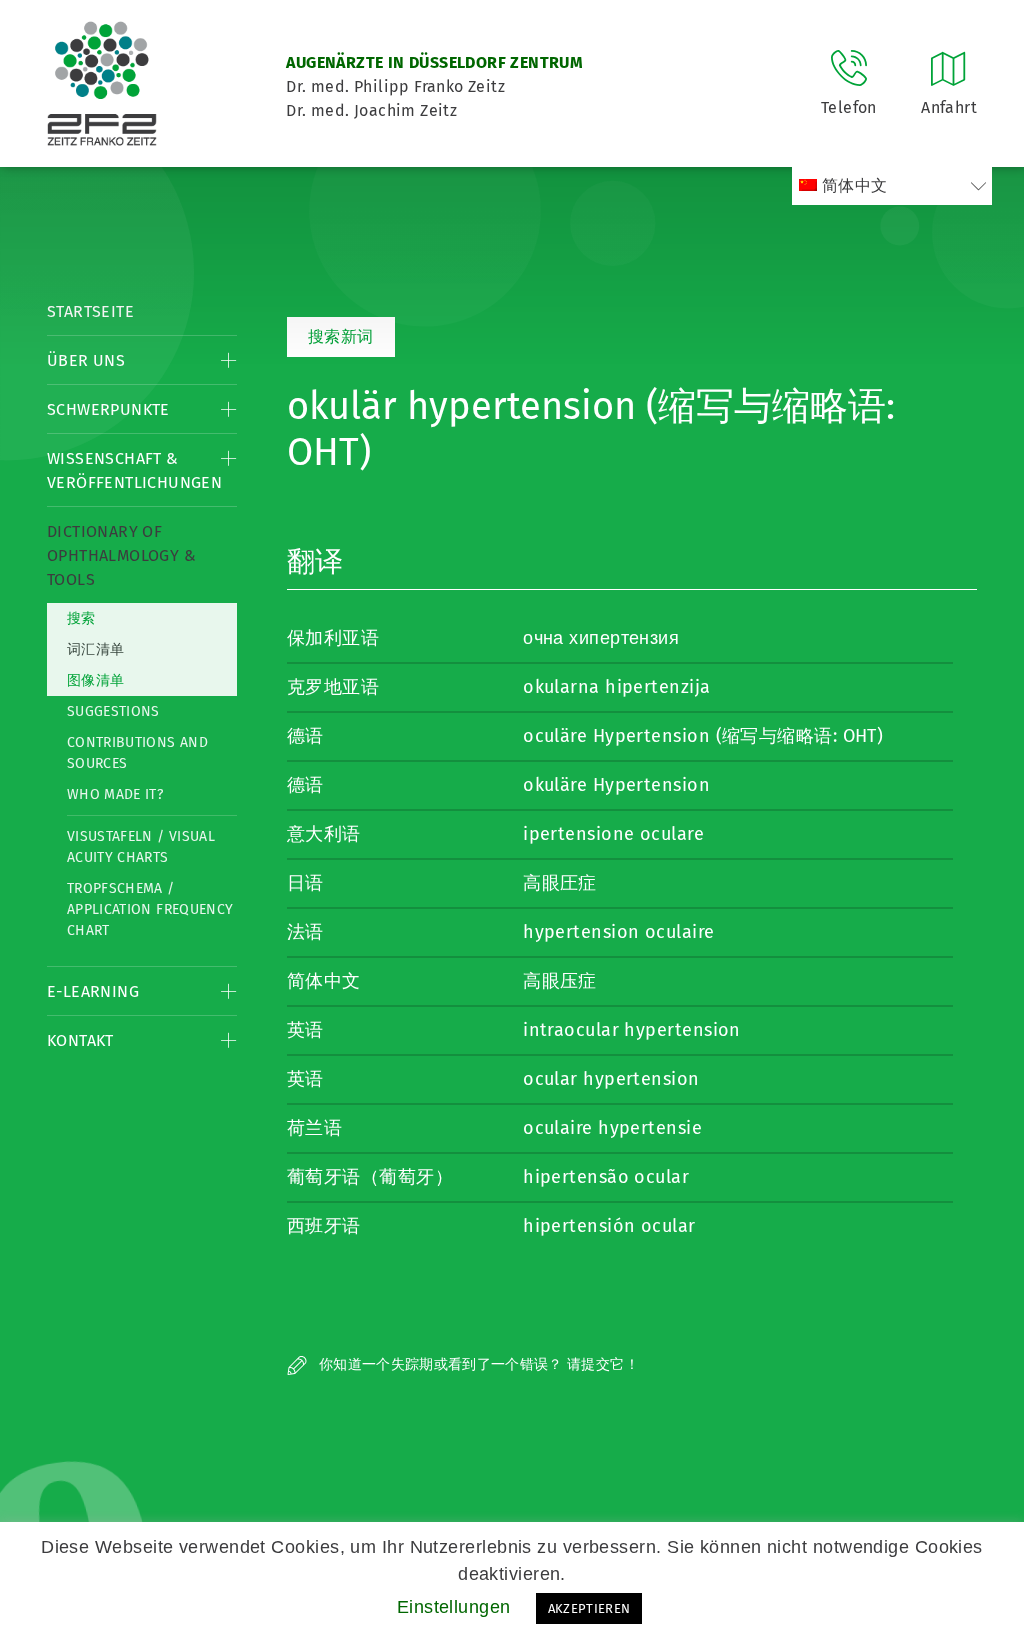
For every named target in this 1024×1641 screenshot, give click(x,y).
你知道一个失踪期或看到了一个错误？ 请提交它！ (477, 1364)
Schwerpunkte (108, 409)
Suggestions (113, 711)
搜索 (81, 618)
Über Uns (86, 360)
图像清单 (95, 680)
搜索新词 (341, 336)
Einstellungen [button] (454, 1607)
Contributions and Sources (137, 753)
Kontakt (80, 1040)
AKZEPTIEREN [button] (589, 1608)
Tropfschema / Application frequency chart (150, 909)
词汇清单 (95, 649)
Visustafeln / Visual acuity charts (141, 847)
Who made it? (115, 794)
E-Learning (93, 991)
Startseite (90, 311)
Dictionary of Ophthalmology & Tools (121, 555)
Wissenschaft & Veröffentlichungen (134, 470)
